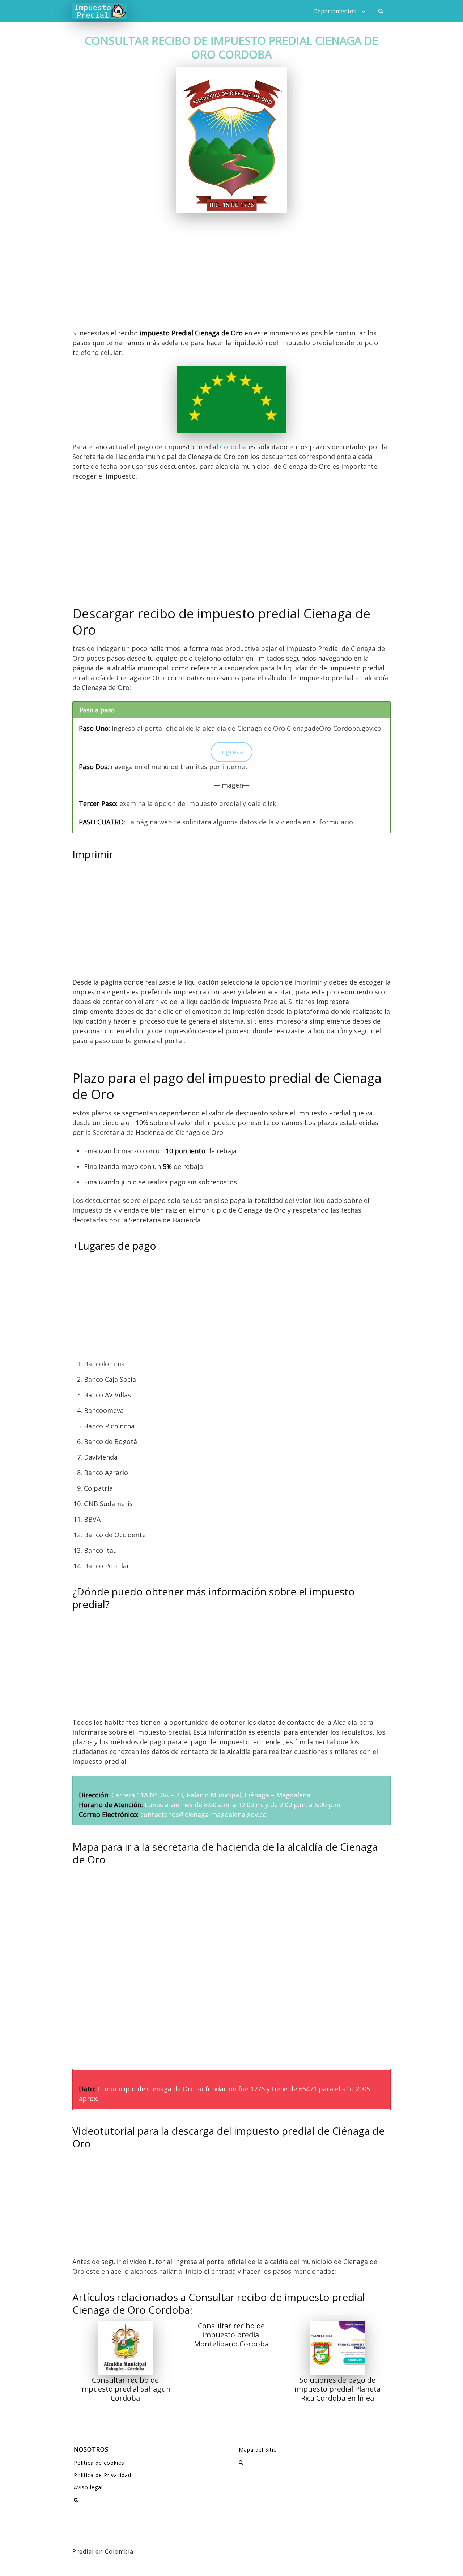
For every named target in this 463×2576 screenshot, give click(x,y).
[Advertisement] (231, 275)
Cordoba (233, 447)
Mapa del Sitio (258, 2450)
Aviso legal (88, 2487)
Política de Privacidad (103, 2475)
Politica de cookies (99, 2463)
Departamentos (335, 11)
